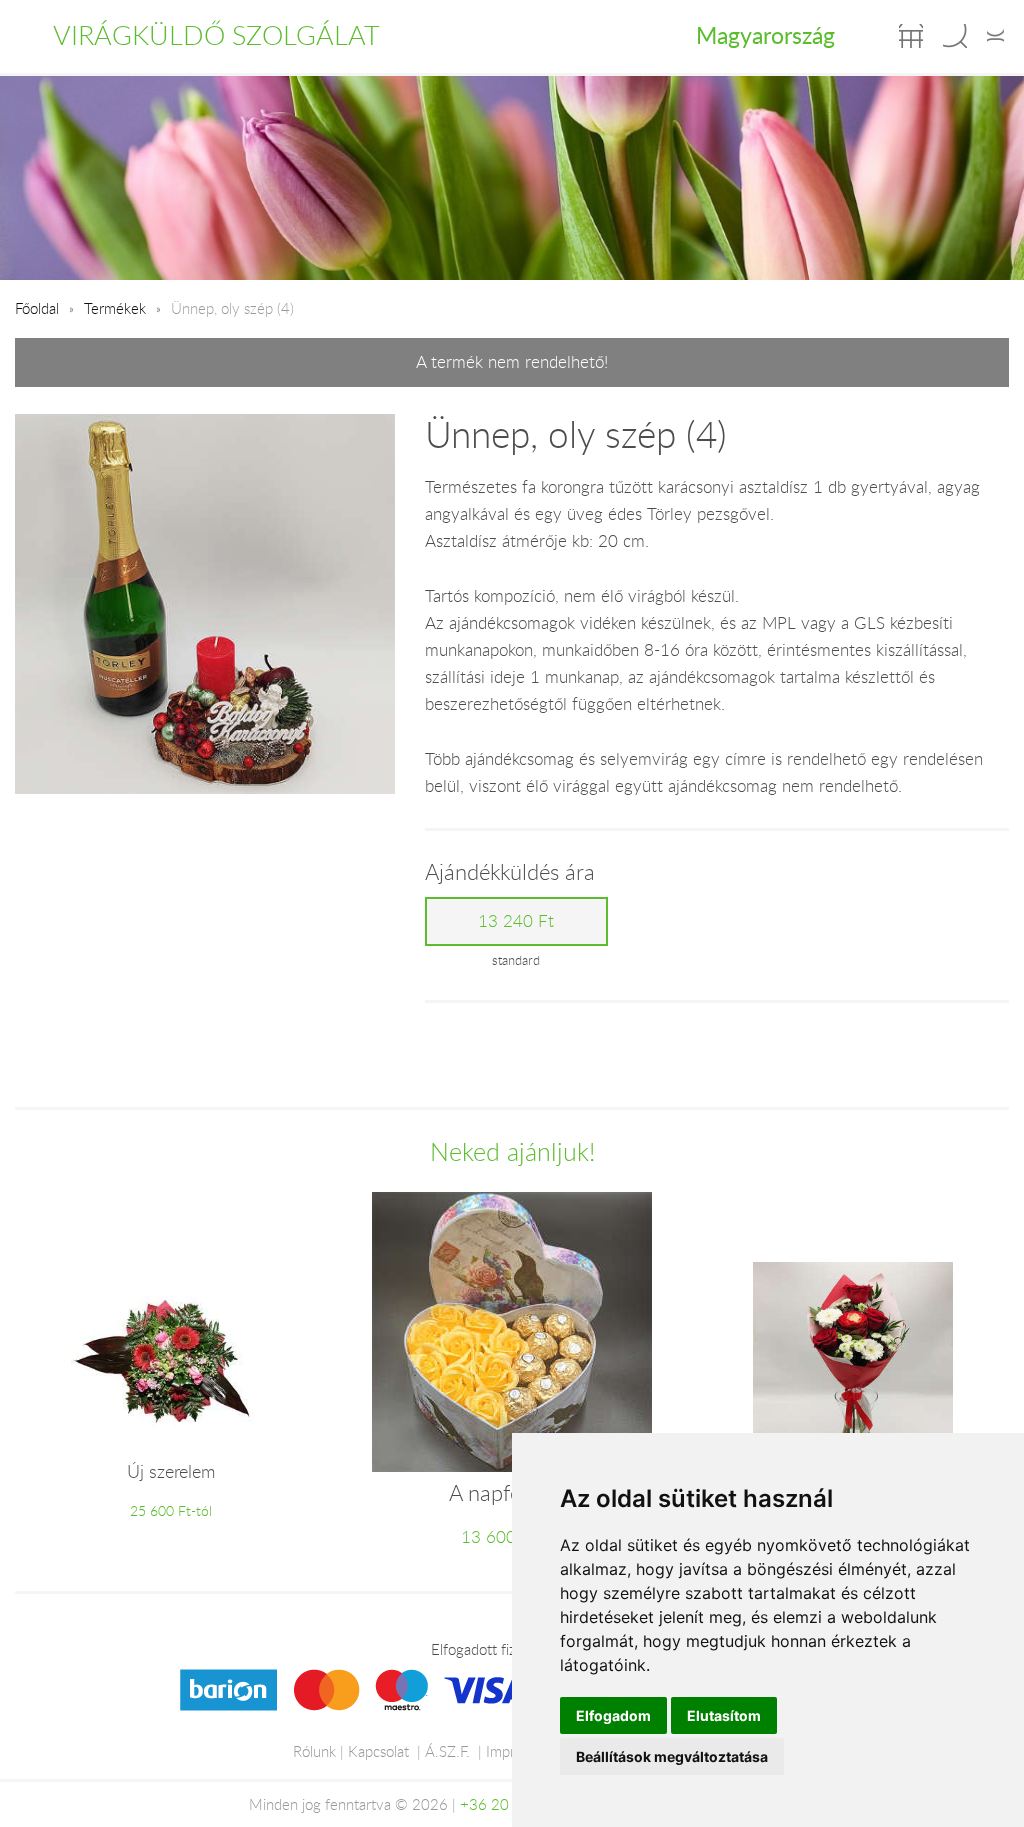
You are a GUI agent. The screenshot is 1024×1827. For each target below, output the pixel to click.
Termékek (115, 308)
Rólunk (314, 1751)
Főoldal (37, 308)
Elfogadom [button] (613, 1715)
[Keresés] (955, 36)
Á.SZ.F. (447, 1751)
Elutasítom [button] (724, 1715)
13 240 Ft (516, 921)
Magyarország (765, 35)
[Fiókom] (995, 36)
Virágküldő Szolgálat (216, 35)
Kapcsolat (378, 1751)
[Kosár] (911, 36)
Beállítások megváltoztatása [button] (672, 1756)
